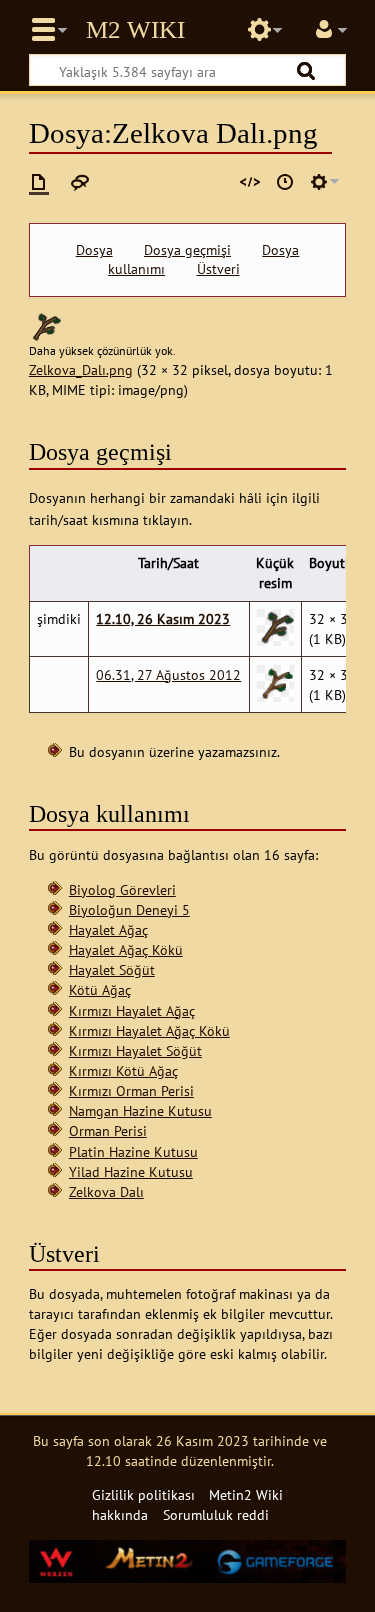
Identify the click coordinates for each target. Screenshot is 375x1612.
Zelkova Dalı (106, 1191)
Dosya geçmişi (187, 250)
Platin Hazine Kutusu (133, 1151)
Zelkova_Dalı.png (81, 369)
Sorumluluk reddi (216, 1514)
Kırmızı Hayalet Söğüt (135, 1050)
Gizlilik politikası (143, 1494)
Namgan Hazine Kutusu (140, 1110)
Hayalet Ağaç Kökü (126, 949)
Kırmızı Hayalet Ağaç (132, 1010)
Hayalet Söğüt (112, 969)
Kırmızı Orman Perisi (131, 1090)
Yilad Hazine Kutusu (131, 1171)
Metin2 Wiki (135, 30)
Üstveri (218, 269)
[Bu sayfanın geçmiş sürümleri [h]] (285, 182)
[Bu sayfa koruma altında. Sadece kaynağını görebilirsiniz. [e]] (250, 182)
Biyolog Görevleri (122, 889)
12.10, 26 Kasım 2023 (163, 618)
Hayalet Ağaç (108, 929)
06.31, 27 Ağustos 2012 (168, 674)
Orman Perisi (108, 1130)
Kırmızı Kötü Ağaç (123, 1070)
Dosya (94, 250)
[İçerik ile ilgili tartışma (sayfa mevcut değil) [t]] (80, 182)
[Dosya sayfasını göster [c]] (39, 182)
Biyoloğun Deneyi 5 (129, 909)
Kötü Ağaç (100, 989)
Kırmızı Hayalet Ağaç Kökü (149, 1030)
